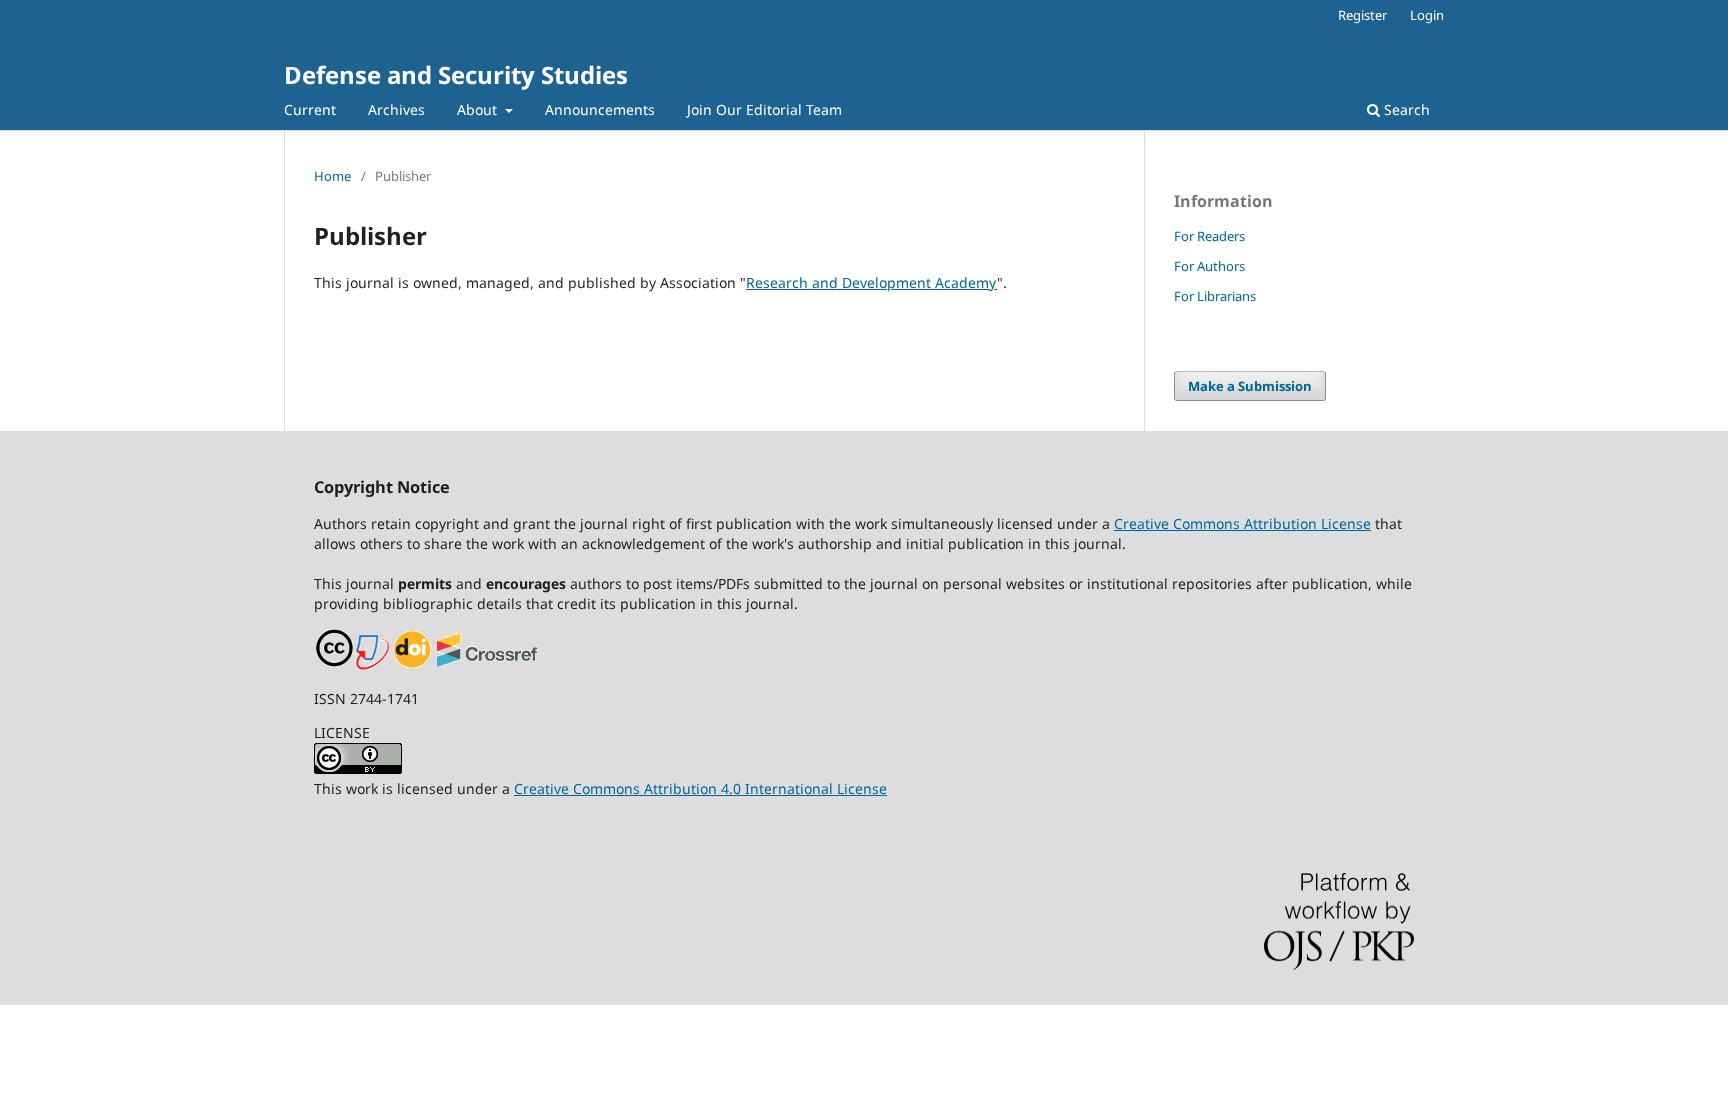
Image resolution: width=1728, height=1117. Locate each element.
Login (1427, 15)
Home (332, 176)
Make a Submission (1250, 386)
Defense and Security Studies (456, 74)
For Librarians (1215, 296)
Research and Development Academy (871, 282)
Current (310, 109)
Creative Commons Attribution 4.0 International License (700, 788)
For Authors (1209, 266)
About (479, 109)
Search (1405, 109)
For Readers (1209, 236)
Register (1362, 15)
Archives (396, 109)
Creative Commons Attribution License (1242, 523)
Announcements (600, 109)
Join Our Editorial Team (764, 109)
